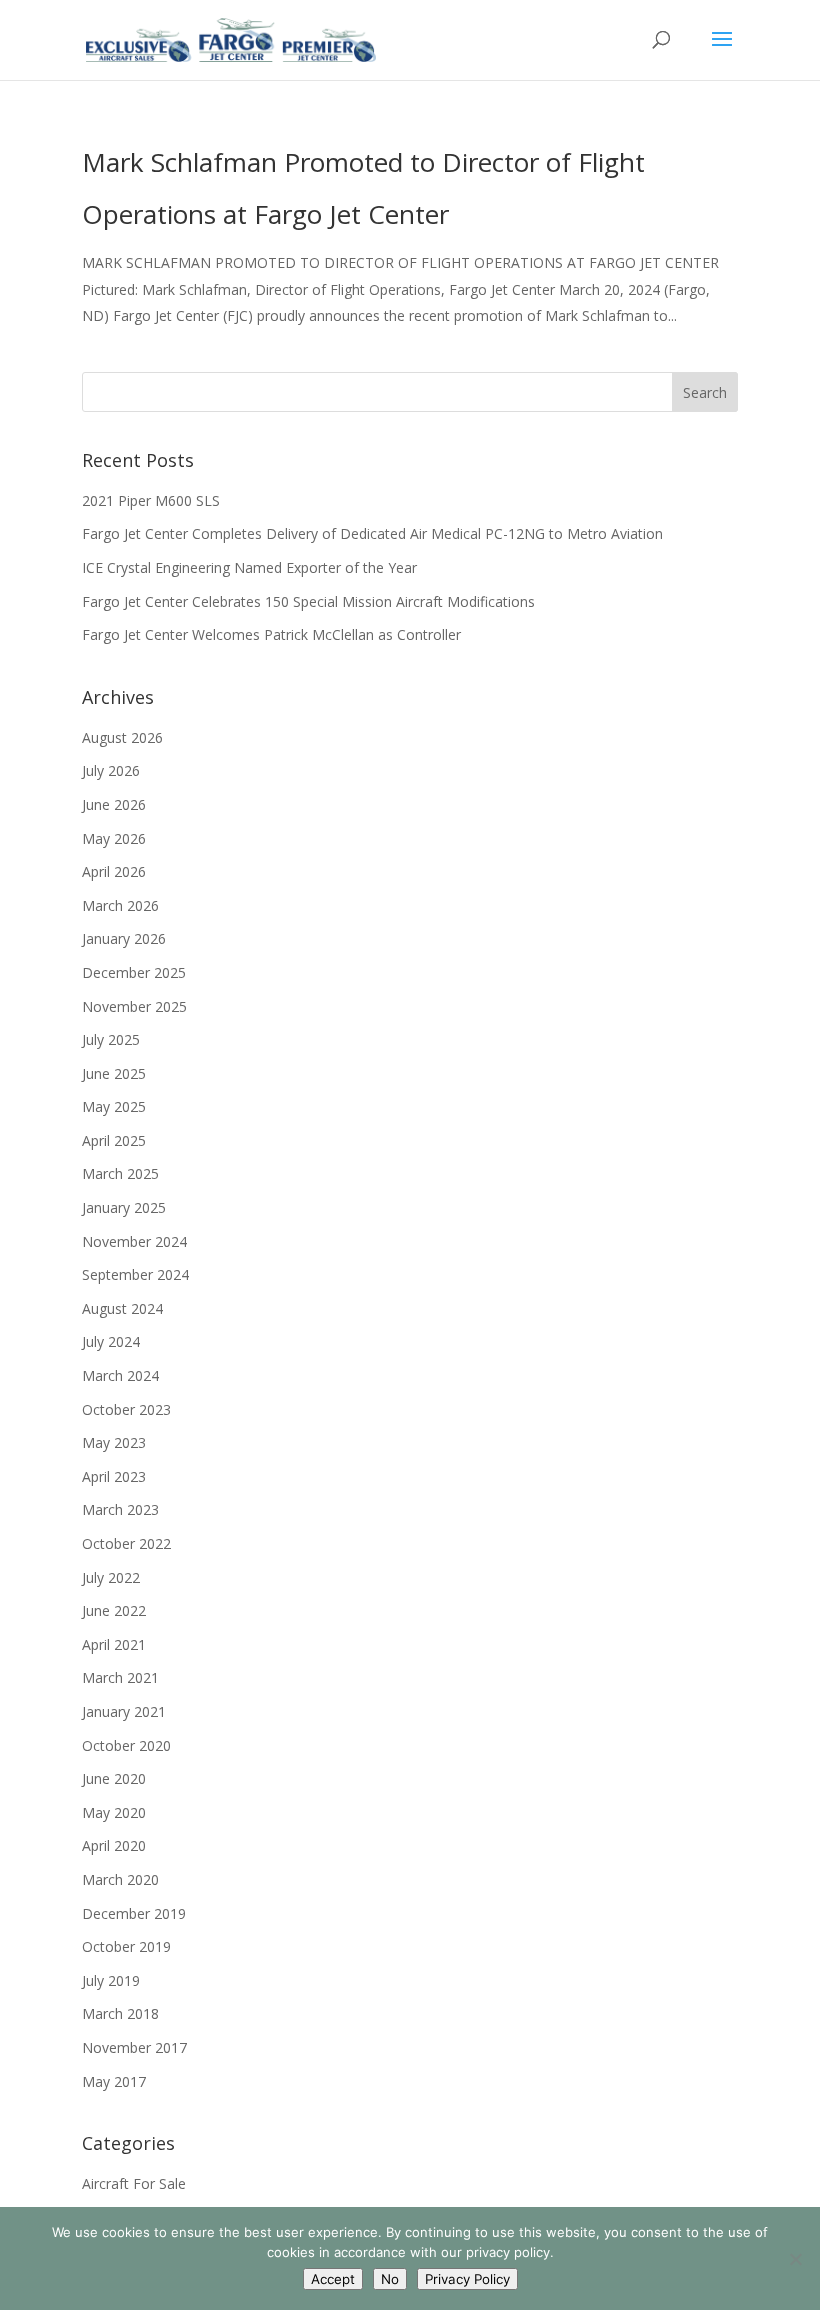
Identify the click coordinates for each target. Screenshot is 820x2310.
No (390, 2279)
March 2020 (120, 1879)
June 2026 (114, 804)
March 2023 (120, 1509)
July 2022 (111, 1577)
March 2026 (120, 905)
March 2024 (120, 1375)
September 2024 (135, 1274)
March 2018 (120, 2013)
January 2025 (124, 1207)
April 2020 (114, 1845)
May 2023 (114, 1442)
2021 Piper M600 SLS (151, 500)
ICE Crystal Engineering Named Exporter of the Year (249, 567)
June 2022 (114, 1610)
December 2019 (134, 1913)
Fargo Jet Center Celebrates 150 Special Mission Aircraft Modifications (308, 601)
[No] (795, 2259)
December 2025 (134, 972)
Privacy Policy (467, 2279)
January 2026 (124, 938)
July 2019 (111, 1980)
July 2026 (111, 770)
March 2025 (120, 1173)
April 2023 (114, 1476)
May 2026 (114, 838)
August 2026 (122, 737)
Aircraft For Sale (134, 2183)
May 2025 (114, 1106)
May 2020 (114, 1812)
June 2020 (114, 1778)
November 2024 (134, 1241)
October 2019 (126, 1946)
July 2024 (111, 1341)
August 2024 (122, 1308)
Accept (333, 2279)
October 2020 (126, 1745)
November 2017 (134, 2047)
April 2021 (114, 1644)
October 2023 (126, 1409)
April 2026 (114, 871)
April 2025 (114, 1140)
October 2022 (126, 1543)
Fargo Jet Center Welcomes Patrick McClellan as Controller (271, 634)
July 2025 (111, 1039)
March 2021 (120, 1677)
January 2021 (124, 1711)
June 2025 (114, 1073)
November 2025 (134, 1006)
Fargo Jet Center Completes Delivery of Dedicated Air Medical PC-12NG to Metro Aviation (372, 533)
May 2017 (114, 2081)
